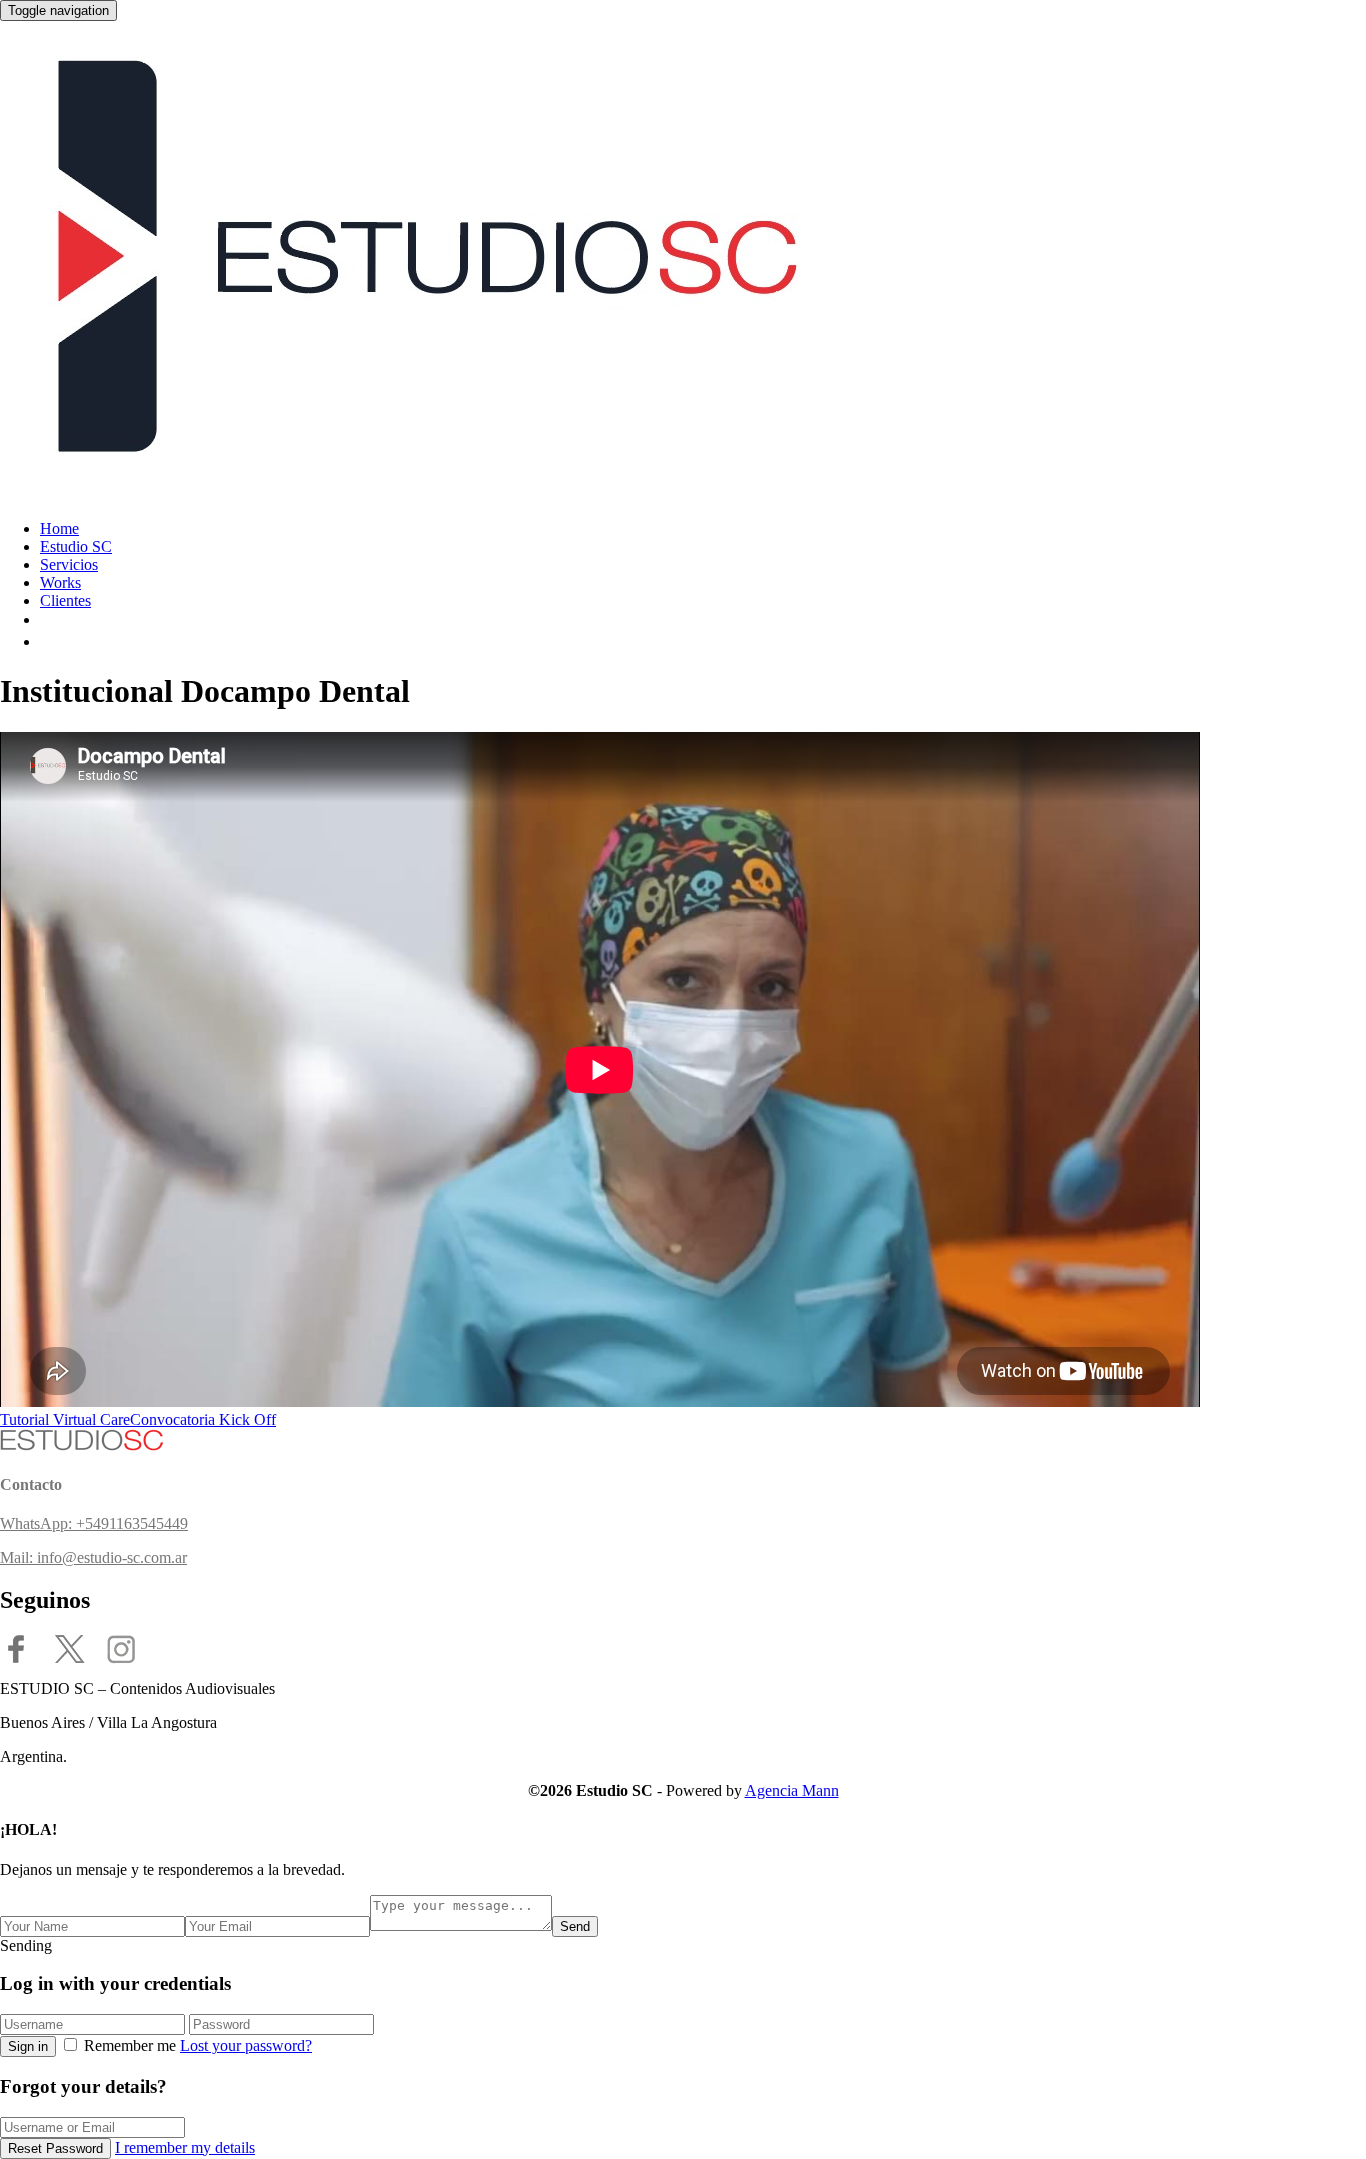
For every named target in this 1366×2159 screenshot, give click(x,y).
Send (575, 1926)
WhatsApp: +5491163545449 (94, 1523)
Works (60, 582)
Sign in (28, 2046)
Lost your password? (246, 2045)
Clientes (65, 600)
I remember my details (185, 2147)
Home (59, 528)
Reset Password (55, 2148)
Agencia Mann (792, 1790)
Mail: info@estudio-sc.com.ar (93, 1557)
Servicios (69, 564)
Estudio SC (76, 546)
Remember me (130, 2045)
